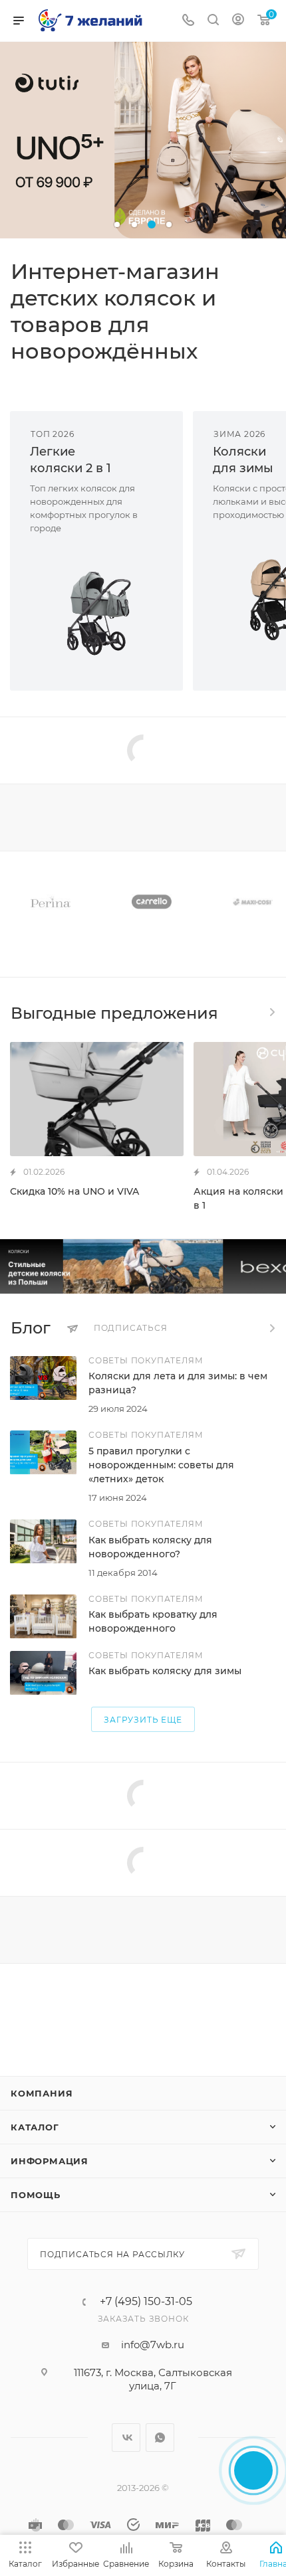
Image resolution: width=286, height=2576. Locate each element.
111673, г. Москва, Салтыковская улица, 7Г (153, 2379)
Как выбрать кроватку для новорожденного (153, 1621)
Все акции (271, 1012)
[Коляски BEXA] (143, 1266)
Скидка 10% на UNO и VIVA (74, 1191)
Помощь (36, 2195)
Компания (42, 2093)
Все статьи (271, 1328)
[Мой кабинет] (238, 21)
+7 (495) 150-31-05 (146, 2302)
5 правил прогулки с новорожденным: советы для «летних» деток (161, 1465)
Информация (50, 2161)
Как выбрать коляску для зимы (165, 1671)
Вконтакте (126, 2438)
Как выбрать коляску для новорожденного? (150, 1547)
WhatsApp (160, 2438)
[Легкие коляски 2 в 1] (96, 613)
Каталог (35, 2127)
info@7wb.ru (153, 2345)
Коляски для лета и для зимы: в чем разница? (178, 1383)
